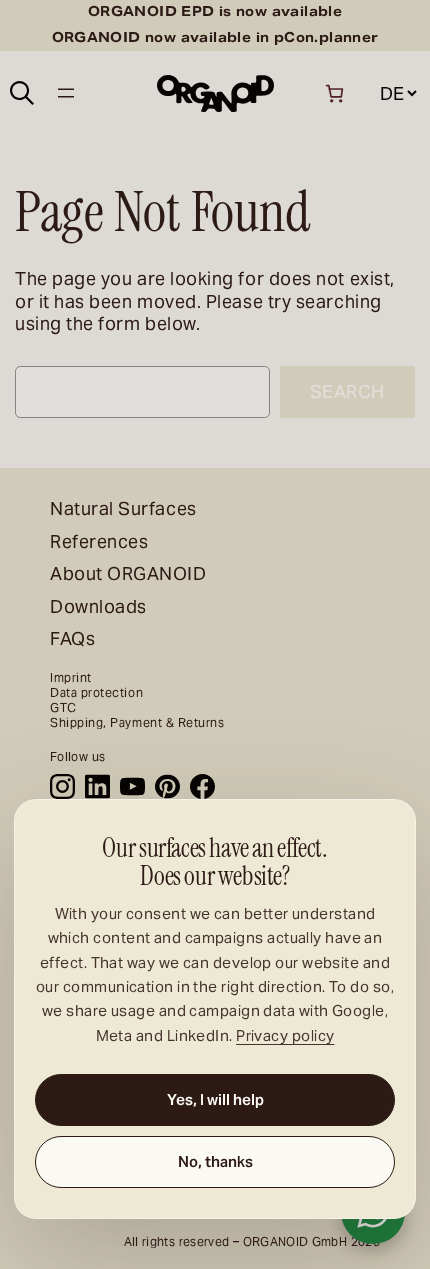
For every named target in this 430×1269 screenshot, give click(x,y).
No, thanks (215, 1161)
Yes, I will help (215, 1099)
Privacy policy (285, 1035)
